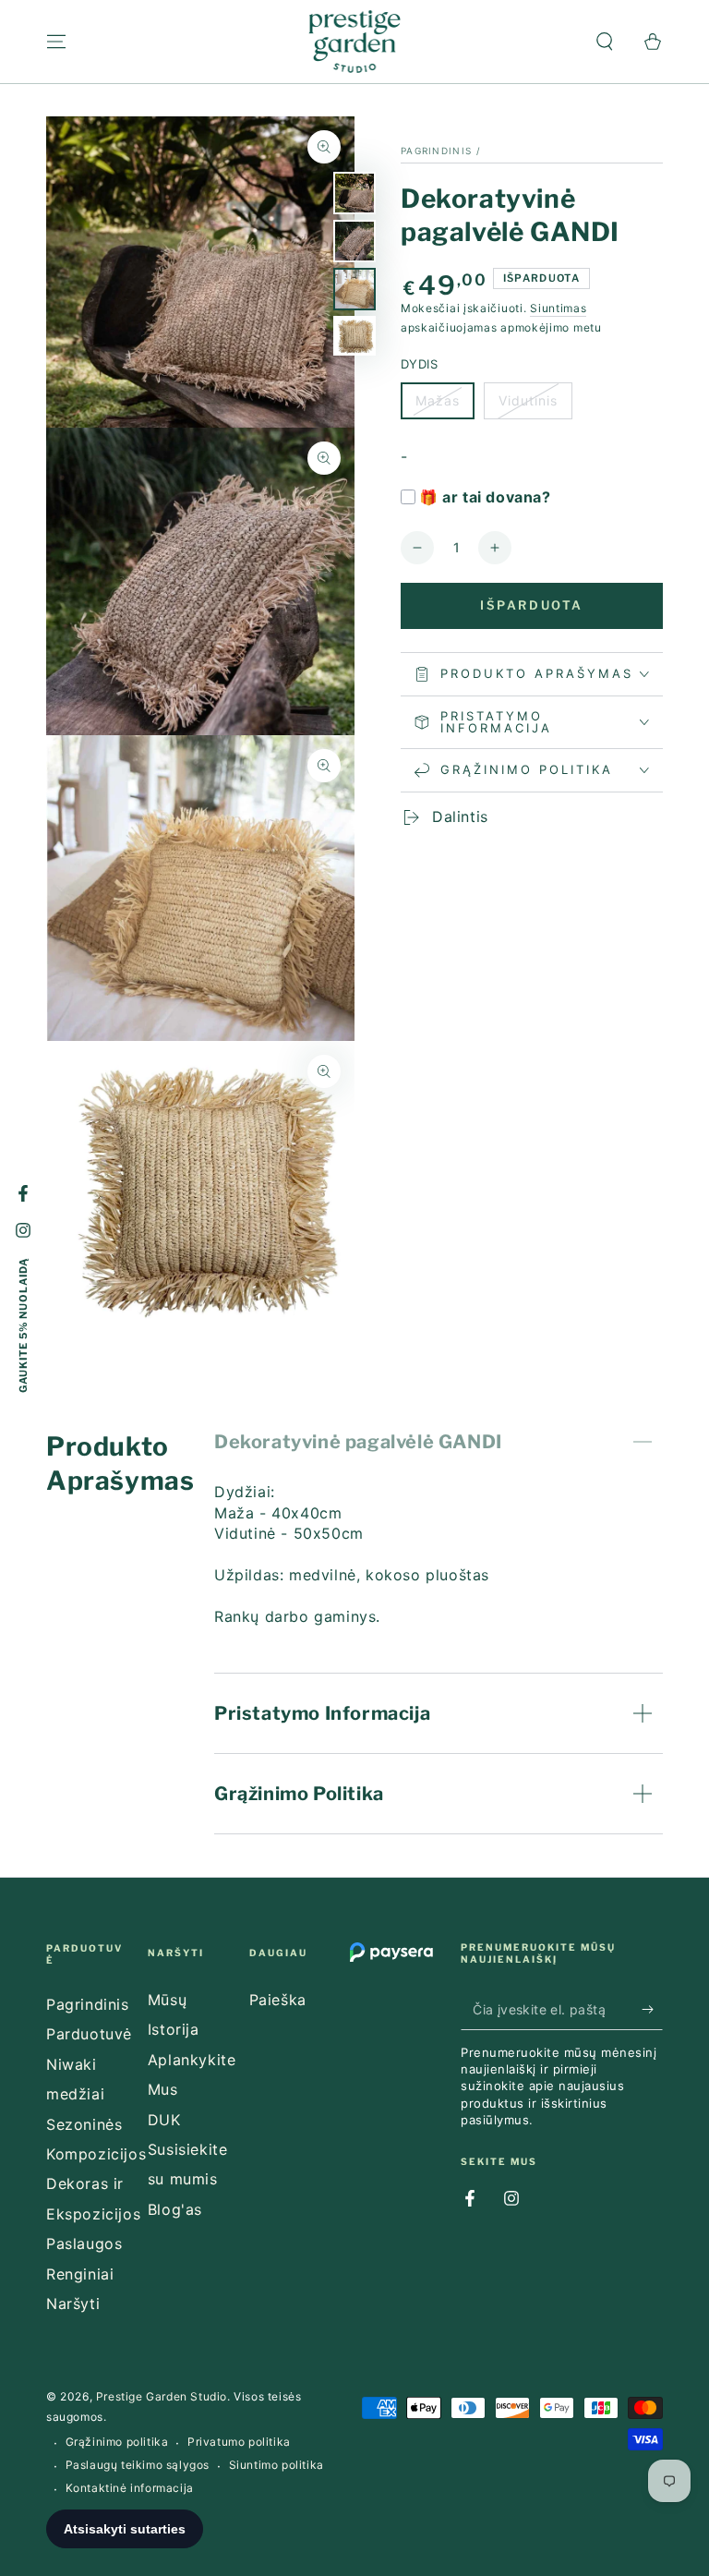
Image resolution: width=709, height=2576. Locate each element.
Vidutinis (535, 406)
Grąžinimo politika (117, 2442)
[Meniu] (56, 42)
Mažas (445, 406)
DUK (164, 2120)
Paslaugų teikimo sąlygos (138, 2465)
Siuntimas (558, 308)
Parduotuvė (89, 2034)
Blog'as (175, 2209)
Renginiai (80, 2274)
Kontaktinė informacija (130, 2488)
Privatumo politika (239, 2442)
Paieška (278, 2000)
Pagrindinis (436, 151)
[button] (605, 42)
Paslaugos (84, 2243)
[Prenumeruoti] (652, 2009)
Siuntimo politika (276, 2465)
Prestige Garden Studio (162, 2396)
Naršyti (73, 2304)
